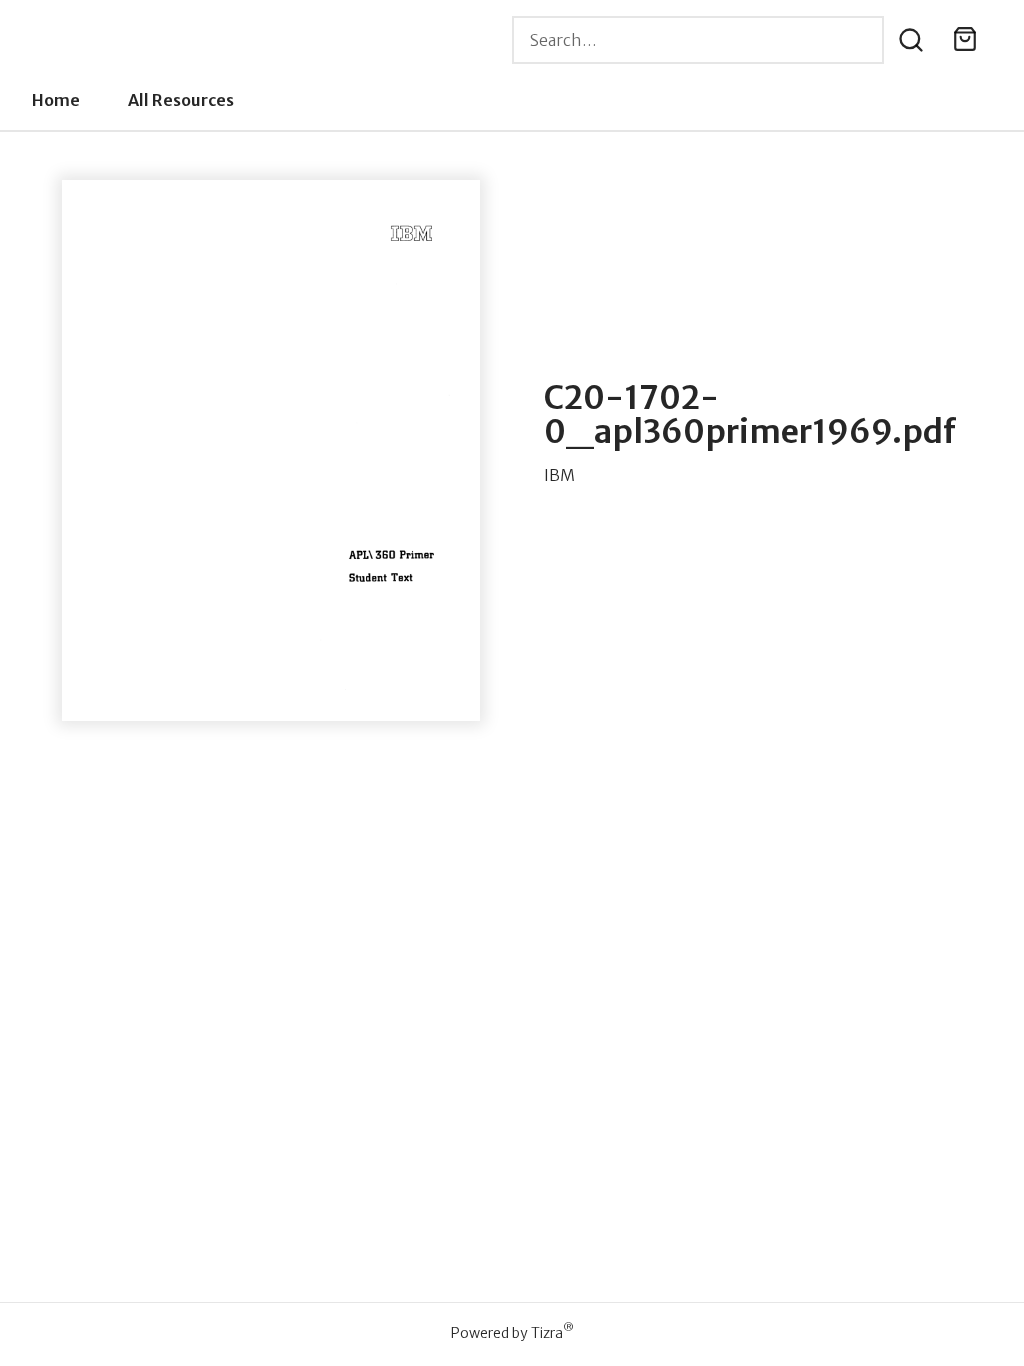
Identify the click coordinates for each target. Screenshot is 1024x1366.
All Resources (181, 100)
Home (56, 100)
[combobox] (698, 40)
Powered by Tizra (512, 1332)
